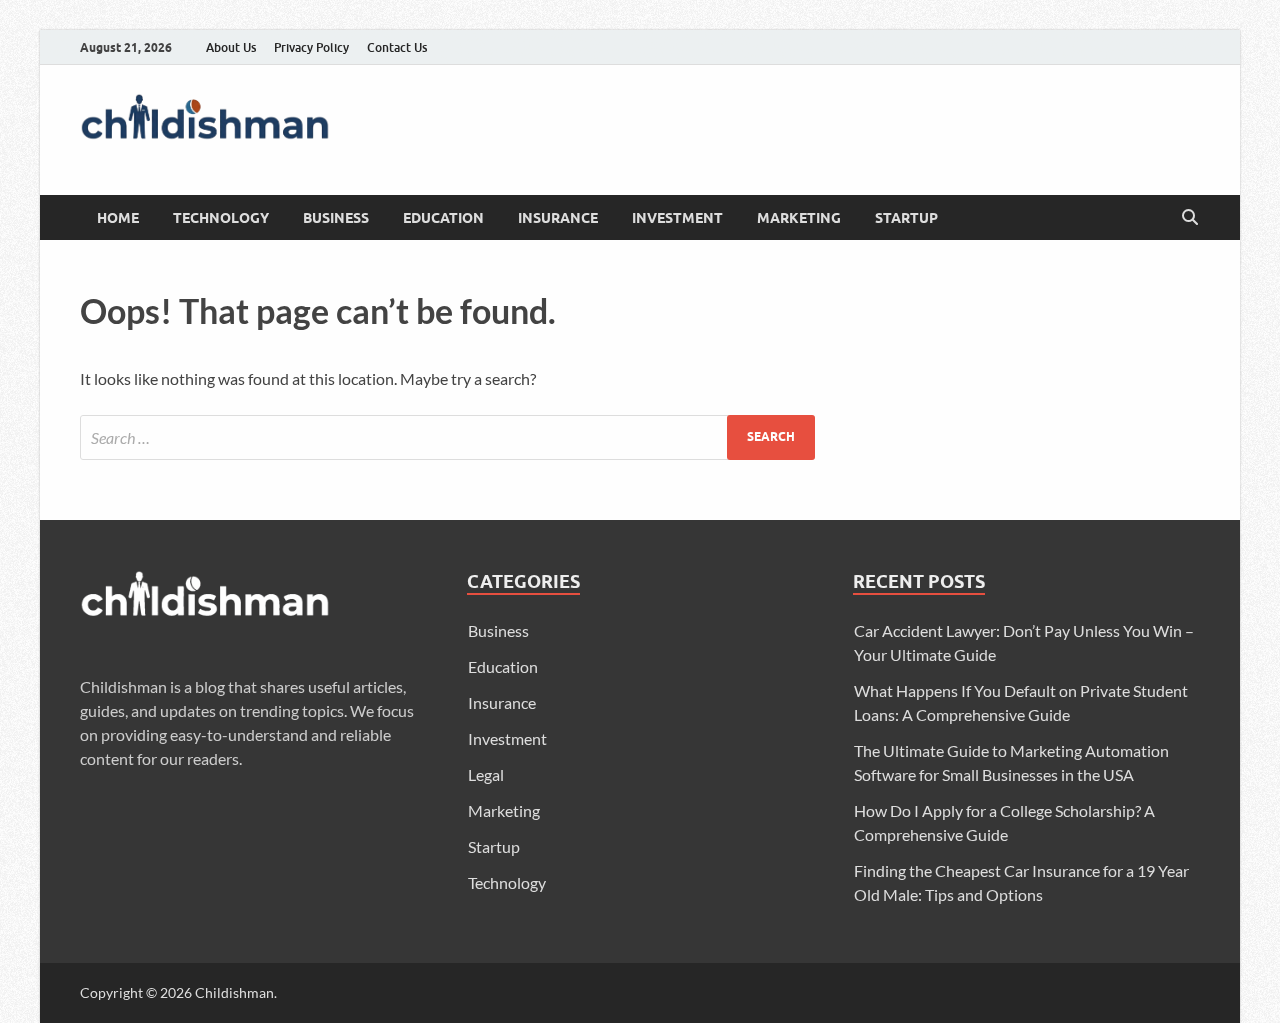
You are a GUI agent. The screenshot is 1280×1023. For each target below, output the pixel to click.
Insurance (558, 218)
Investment (677, 218)
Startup (906, 218)
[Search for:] (447, 437)
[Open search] (1190, 218)
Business (336, 218)
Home (118, 218)
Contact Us (397, 47)
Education (443, 218)
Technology (221, 218)
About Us (231, 47)
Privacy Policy (311, 47)
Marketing (799, 218)
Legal (486, 774)
